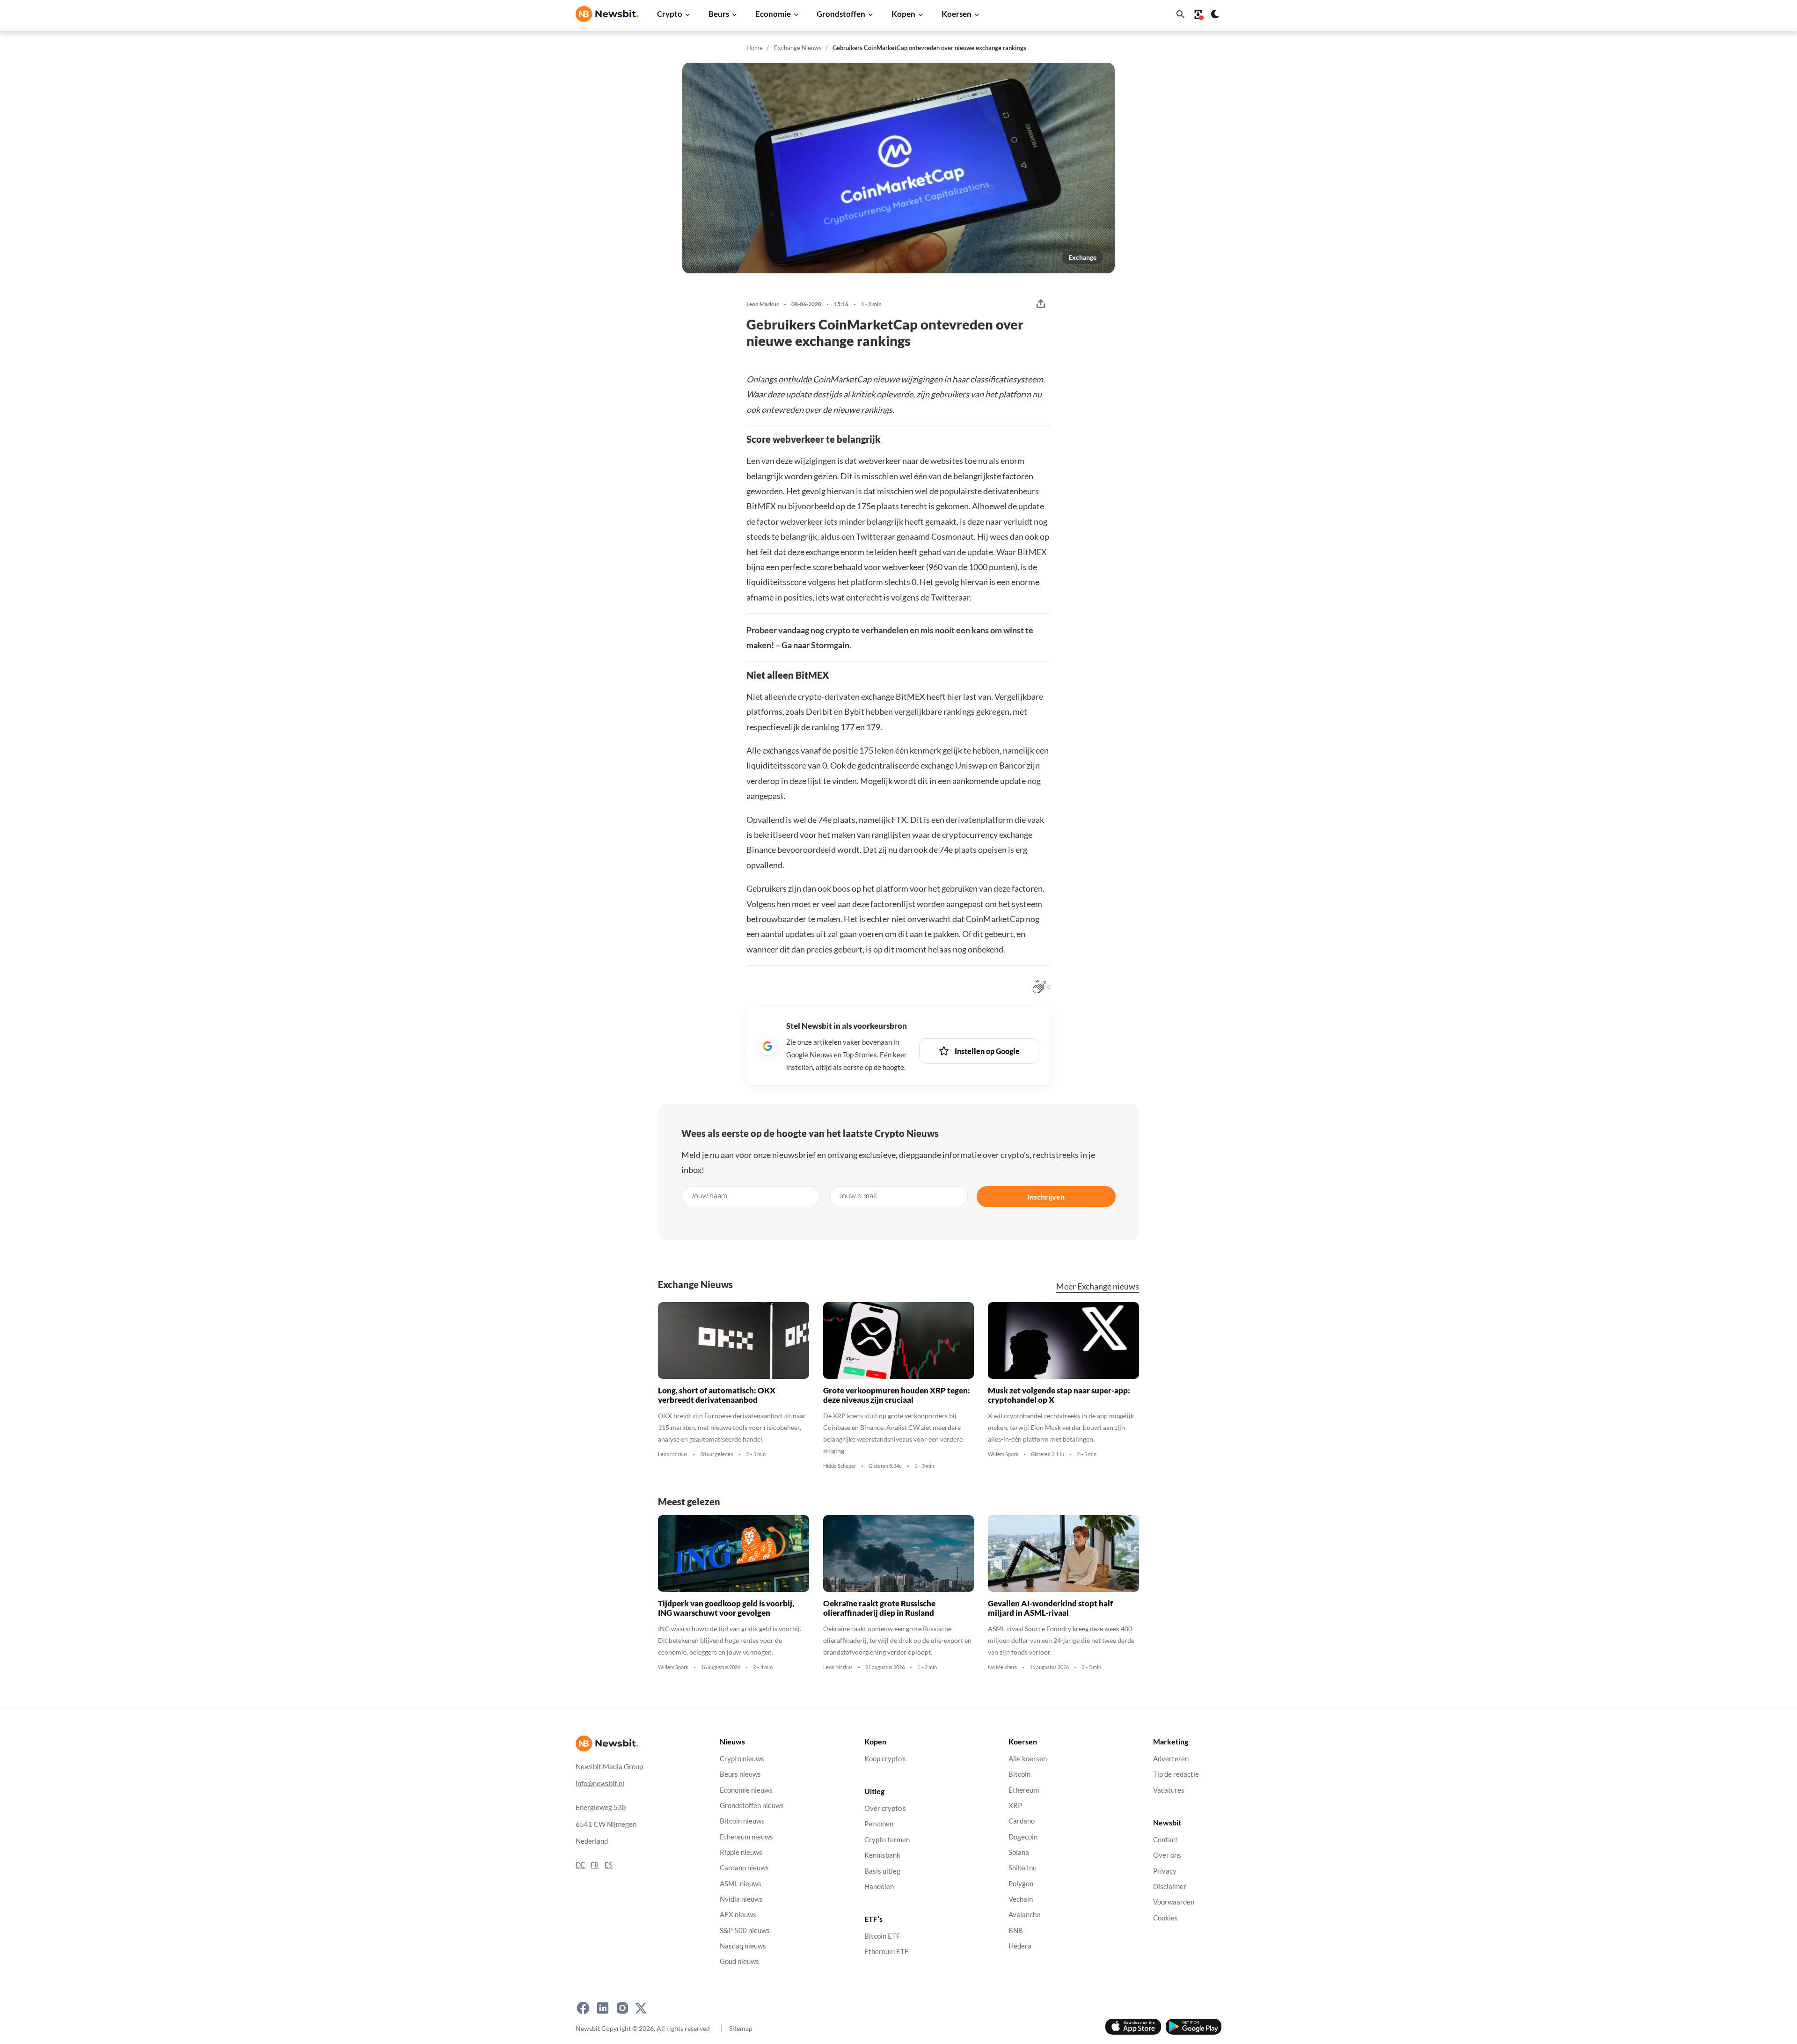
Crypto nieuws (742, 1759)
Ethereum (1024, 1790)
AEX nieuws (738, 1915)
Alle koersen (1028, 1759)
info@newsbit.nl (600, 1784)
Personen (879, 1824)
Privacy (1165, 1871)
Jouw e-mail (858, 1195)
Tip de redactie (1176, 1774)
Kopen (903, 14)
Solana (1019, 1852)
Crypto (670, 14)
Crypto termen (887, 1840)
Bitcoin (1019, 1774)
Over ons (1167, 1855)
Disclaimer (1170, 1886)
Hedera (1020, 1946)
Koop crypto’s (885, 1759)
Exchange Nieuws (798, 48)
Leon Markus (763, 304)
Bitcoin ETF (882, 1936)
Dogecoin (1023, 1837)
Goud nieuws (739, 1961)
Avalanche (1024, 1915)
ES (609, 1865)
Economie (773, 14)
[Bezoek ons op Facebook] (583, 2008)
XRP (1015, 1806)
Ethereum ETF (886, 1952)
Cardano (1022, 1821)
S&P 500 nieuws (745, 1930)
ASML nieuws (741, 1884)
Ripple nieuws (741, 1852)
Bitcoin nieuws (742, 1821)
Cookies (1165, 1918)
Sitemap (741, 2028)
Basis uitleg (882, 1871)
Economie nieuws (746, 1790)
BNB (1016, 1930)
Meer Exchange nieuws (1098, 1286)
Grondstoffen (841, 14)
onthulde (795, 379)
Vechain (1021, 1899)
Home (755, 48)
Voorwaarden (1174, 1902)
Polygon (1021, 1884)
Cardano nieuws (744, 1868)
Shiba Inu (1023, 1868)
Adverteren (1171, 1759)
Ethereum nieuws (746, 1837)
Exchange (1082, 257)
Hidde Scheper (840, 1466)
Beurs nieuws (740, 1774)
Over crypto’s (885, 1808)
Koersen (957, 14)
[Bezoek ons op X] (641, 2008)
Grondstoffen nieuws (752, 1806)
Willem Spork (1003, 1455)
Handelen (879, 1886)
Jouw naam (709, 1195)
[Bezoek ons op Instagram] (622, 2008)
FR (595, 1865)
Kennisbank (882, 1855)
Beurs (719, 14)
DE (580, 1865)
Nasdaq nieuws (743, 1946)
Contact (1165, 1840)
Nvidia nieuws (741, 1899)
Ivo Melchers (1002, 1668)
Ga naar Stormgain (815, 645)
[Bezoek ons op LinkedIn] (603, 2008)
